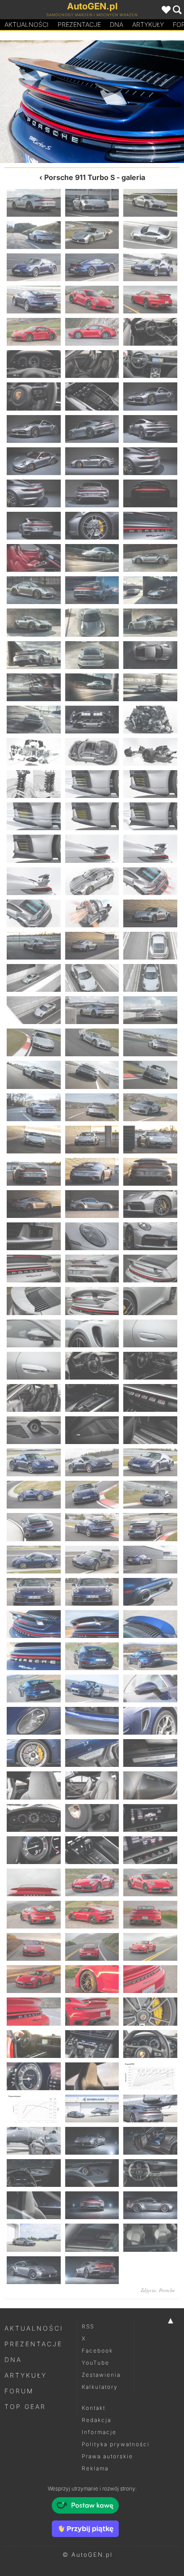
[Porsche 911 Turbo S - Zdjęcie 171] (150, 2011)
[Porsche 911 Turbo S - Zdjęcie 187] (34, 2205)
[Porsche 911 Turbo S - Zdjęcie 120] (150, 1462)
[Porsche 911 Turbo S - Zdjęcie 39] (150, 590)
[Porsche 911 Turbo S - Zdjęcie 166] (34, 1979)
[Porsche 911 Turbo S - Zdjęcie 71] (92, 946)
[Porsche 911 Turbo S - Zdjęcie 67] (34, 913)
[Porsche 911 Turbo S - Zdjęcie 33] (150, 526)
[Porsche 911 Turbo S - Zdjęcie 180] (150, 2109)
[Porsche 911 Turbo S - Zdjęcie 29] (92, 493)
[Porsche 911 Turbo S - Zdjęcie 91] (34, 1172)
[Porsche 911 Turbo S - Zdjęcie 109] (34, 1366)
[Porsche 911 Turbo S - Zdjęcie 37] (34, 590)
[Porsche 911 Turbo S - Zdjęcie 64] (34, 881)
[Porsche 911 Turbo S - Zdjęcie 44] (92, 655)
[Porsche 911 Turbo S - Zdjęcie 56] (92, 784)
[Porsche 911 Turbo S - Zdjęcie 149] (92, 1785)
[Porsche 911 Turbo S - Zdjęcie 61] (34, 849)
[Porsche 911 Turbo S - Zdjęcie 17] (92, 364)
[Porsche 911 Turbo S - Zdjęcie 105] (150, 1301)
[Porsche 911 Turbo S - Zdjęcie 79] (34, 1042)
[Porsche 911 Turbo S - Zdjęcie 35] (92, 558)
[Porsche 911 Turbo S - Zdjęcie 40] (34, 622)
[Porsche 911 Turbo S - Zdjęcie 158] (92, 1882)
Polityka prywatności (116, 2444)
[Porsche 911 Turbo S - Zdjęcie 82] (34, 1075)
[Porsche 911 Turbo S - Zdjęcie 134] (138, 102)
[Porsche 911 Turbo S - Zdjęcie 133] (34, 1624)
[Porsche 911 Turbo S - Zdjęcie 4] (34, 235)
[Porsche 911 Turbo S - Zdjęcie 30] (150, 493)
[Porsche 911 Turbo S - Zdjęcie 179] (92, 2109)
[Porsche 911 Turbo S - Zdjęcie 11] (92, 300)
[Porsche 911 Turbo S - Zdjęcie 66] (150, 881)
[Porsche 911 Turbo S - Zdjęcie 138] (150, 1656)
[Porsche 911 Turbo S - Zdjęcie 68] (92, 913)
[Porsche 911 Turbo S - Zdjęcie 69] (150, 913)
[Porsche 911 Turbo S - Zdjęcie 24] (150, 429)
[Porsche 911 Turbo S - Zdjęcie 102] (150, 1269)
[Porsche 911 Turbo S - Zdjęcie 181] (34, 2141)
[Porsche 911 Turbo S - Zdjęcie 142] (34, 1721)
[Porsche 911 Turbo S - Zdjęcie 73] (34, 978)
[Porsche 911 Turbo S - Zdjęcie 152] (92, 1818)
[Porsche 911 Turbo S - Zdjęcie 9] (150, 267)
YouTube (96, 2363)
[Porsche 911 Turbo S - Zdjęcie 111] (150, 1366)
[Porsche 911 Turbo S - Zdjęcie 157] (34, 1882)
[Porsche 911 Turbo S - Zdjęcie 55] (34, 784)
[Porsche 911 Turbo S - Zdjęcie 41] (92, 622)
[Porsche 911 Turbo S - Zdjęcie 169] (34, 2011)
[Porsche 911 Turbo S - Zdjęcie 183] (150, 2141)
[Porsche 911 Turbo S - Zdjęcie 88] (34, 1140)
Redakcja (96, 2420)
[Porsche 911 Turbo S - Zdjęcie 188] (92, 2205)
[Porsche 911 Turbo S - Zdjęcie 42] (150, 622)
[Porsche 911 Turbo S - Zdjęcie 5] (92, 235)
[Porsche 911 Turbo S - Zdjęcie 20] (92, 396)
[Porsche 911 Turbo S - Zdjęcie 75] (150, 978)
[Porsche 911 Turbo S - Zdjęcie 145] (34, 1753)
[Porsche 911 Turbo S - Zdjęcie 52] (34, 752)
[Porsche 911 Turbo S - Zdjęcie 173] (92, 2044)
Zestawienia (101, 2375)
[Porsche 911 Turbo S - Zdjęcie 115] (34, 1430)
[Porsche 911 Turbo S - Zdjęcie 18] (150, 364)
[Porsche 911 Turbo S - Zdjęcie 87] (150, 1107)
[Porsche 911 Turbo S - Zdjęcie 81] (150, 1042)
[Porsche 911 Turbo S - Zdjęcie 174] (150, 2044)
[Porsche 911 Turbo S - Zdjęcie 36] (150, 558)
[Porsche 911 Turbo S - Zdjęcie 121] (34, 1495)
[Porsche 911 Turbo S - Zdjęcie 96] (150, 1204)
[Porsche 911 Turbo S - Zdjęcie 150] (150, 1785)
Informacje (99, 2432)
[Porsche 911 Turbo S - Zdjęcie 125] (92, 1527)
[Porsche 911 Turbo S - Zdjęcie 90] (150, 1140)
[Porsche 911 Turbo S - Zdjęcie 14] (92, 332)
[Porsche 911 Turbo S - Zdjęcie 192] (150, 2237)
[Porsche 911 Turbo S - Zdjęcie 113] (92, 1398)
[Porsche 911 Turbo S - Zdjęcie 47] (92, 687)
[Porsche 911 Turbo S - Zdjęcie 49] (34, 720)
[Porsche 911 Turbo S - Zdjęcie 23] (92, 429)
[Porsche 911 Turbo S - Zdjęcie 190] (34, 2237)
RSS (88, 2326)
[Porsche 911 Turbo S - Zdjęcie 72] (150, 946)
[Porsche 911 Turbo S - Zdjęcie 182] (92, 2141)
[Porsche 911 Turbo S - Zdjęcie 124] (34, 1527)
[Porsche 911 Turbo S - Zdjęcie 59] (92, 816)
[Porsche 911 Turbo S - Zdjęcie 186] (150, 2173)
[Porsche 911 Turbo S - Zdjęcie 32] (92, 526)
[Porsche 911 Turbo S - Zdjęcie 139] (34, 1689)
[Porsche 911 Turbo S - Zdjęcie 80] (92, 1042)
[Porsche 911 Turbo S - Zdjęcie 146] (92, 1753)
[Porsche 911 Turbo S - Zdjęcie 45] (150, 655)
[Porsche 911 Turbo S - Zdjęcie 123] (150, 1495)
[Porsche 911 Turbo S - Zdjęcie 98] (92, 1236)
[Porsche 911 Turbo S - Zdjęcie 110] (92, 1366)
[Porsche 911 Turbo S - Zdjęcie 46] (34, 687)
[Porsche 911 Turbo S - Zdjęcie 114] (150, 1398)
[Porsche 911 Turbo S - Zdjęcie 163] (34, 1947)
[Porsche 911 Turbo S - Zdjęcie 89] (92, 1140)
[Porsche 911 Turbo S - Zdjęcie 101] (92, 1269)
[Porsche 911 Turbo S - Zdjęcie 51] (150, 720)
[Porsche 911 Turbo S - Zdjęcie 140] (92, 1689)
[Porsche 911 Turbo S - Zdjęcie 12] (150, 300)
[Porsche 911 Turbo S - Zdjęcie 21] (150, 396)
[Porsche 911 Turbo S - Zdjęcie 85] (34, 1107)
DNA (13, 2360)
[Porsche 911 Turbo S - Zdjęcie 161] (92, 1915)
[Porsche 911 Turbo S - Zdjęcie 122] (92, 1495)
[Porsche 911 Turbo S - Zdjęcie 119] (92, 1462)
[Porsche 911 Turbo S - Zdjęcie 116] (92, 1430)
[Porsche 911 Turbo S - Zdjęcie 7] (34, 267)
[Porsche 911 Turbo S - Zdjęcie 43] (34, 655)
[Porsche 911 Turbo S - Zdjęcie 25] (34, 461)
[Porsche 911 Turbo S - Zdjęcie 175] (34, 2076)
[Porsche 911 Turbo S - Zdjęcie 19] (34, 396)
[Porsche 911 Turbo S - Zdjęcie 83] (92, 1075)
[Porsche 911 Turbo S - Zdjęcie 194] (92, 2270)
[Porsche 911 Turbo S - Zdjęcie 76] (34, 1010)
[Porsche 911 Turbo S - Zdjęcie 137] (92, 1656)
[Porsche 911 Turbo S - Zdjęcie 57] (150, 784)
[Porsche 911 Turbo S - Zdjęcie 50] (92, 720)
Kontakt (94, 2408)
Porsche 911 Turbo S (79, 177)
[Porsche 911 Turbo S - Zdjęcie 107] (92, 1333)
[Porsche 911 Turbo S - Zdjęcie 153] (150, 1818)
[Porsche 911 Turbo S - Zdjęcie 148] (34, 1785)
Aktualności (27, 24)
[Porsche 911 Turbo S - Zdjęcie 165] (150, 1947)
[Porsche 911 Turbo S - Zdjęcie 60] (150, 816)
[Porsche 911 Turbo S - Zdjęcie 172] (34, 2044)
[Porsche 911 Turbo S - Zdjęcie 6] (150, 235)
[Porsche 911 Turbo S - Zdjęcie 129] (150, 1560)
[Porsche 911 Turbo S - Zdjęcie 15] (150, 332)
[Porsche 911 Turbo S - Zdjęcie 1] (34, 203)
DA (117, 24)
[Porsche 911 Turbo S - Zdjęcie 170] (92, 2011)
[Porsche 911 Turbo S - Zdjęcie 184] (34, 2173)
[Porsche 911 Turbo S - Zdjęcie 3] (150, 203)
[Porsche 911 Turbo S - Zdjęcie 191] (92, 2237)
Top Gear (25, 2407)
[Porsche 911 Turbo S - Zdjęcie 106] (34, 1333)
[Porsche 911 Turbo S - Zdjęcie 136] (34, 1656)
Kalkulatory (100, 2387)
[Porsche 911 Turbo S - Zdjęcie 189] (150, 2205)
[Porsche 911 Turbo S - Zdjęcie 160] (34, 1915)
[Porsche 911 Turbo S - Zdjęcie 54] (150, 752)
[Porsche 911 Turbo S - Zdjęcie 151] (34, 1818)
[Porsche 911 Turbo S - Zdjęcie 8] (92, 267)
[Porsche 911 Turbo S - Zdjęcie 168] (150, 1979)
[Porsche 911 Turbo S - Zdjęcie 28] (34, 493)
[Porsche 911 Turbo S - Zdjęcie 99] (150, 1236)
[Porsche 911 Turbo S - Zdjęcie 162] (150, 1915)
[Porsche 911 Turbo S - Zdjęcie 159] (150, 1882)
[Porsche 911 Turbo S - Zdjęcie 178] (34, 2109)
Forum (19, 2391)
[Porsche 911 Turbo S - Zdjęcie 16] (34, 364)
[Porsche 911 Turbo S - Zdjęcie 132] (46, 102)
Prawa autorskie (107, 2456)
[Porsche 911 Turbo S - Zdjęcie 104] (92, 1301)
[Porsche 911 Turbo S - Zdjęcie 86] (92, 1107)
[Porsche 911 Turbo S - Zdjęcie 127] (34, 1560)
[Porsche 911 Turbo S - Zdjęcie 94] (34, 1204)
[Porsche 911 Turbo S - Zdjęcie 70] (34, 946)
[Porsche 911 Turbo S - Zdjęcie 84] (150, 1075)
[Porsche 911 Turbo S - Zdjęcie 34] (34, 558)
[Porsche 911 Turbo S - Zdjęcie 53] (92, 752)
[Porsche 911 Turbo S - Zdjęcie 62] (92, 849)
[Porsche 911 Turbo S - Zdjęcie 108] (150, 1333)
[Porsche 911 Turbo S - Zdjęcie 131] (92, 1592)
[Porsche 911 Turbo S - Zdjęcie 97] (34, 1236)
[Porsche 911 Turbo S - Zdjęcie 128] (92, 1560)
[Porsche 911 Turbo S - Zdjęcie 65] (92, 881)
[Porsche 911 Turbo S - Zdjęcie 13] (34, 332)
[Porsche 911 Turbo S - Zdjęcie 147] (150, 1753)
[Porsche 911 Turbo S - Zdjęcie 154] (34, 1850)
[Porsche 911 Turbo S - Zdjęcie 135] (150, 1624)
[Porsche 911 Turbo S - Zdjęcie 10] (34, 300)
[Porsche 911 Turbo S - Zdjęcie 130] (34, 1592)
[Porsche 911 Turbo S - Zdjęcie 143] (92, 1721)
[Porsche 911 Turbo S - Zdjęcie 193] (34, 2270)
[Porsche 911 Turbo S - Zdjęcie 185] (92, 2173)
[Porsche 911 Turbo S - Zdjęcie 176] (92, 2076)
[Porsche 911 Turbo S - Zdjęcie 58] (34, 816)
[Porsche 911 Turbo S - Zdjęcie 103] (34, 1301)
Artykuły (148, 24)
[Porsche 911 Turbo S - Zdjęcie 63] (150, 849)
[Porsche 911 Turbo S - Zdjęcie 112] (34, 1398)
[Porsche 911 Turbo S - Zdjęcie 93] (150, 1172)
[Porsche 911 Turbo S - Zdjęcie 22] (34, 429)
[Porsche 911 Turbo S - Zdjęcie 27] (150, 461)
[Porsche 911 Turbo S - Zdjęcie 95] (92, 1204)
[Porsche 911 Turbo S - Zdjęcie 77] (92, 1010)
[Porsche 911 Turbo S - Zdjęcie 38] (92, 590)
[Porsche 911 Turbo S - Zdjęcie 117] (150, 1430)
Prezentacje (79, 24)
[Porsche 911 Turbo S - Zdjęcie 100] (34, 1269)
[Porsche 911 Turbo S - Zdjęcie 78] (150, 1010)
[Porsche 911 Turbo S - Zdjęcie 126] (150, 1527)
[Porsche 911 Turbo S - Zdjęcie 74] (92, 978)
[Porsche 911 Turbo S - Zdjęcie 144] (150, 1721)
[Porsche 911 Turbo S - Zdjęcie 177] (150, 2076)
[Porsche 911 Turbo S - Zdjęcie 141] (150, 1689)
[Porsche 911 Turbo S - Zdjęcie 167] (92, 1979)
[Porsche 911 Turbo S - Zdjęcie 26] (92, 461)
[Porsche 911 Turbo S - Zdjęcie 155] (92, 1850)
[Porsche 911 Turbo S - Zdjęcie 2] (92, 203)
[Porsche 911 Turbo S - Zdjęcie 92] (92, 1172)
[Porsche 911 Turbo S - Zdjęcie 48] (150, 687)
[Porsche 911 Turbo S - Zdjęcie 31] (34, 526)
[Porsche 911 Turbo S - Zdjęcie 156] (150, 1850)
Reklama (95, 2468)
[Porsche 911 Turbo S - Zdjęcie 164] (92, 1947)
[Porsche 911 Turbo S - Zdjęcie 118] (34, 1462)
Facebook (97, 2351)
